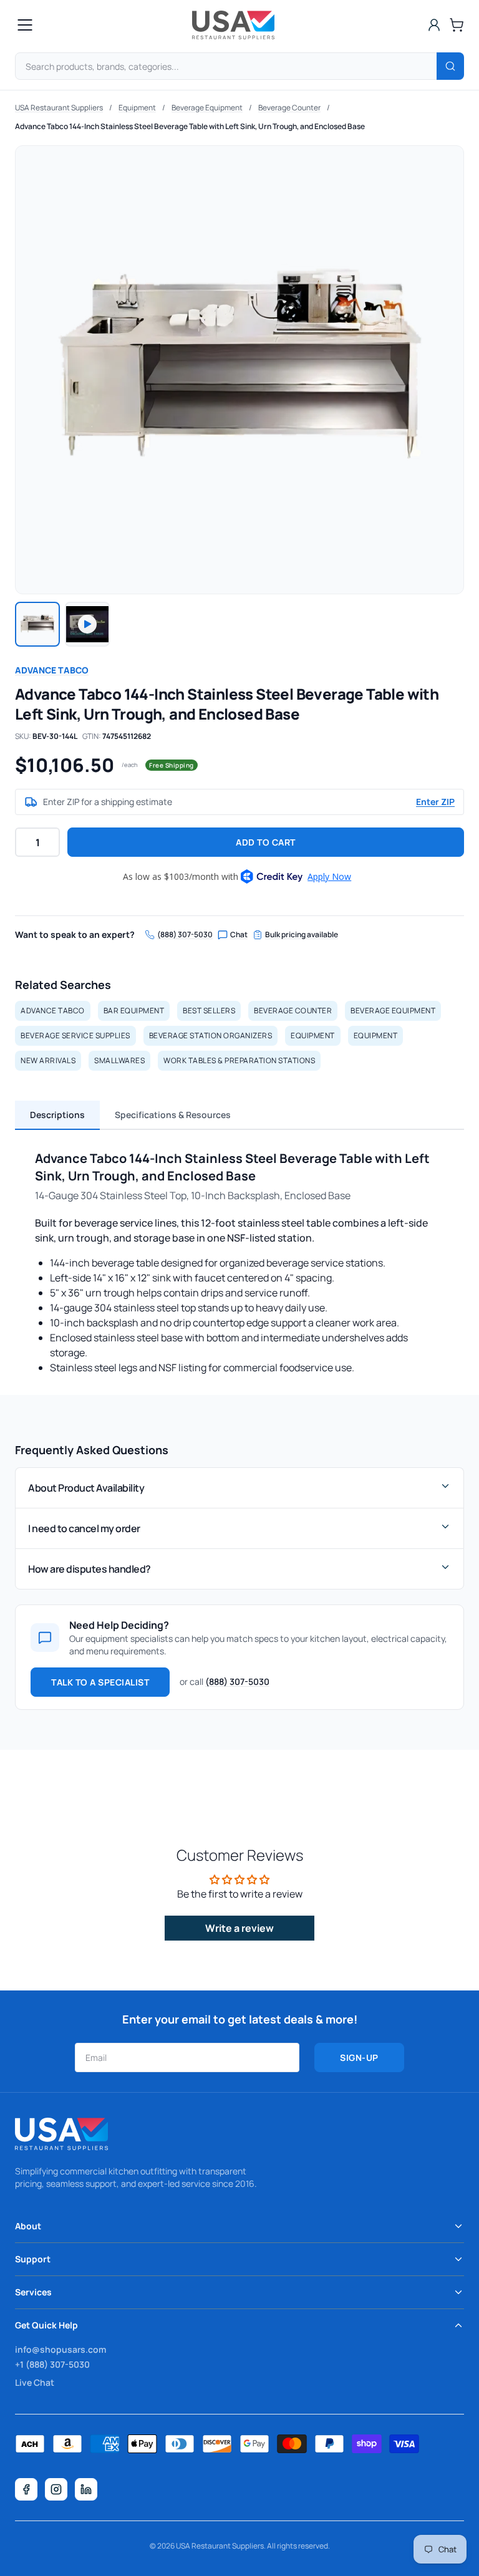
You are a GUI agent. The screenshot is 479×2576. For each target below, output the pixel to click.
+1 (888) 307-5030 (52, 2364)
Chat (239, 935)
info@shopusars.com (60, 2349)
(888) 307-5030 (185, 935)
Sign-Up (359, 2057)
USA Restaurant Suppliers (59, 108)
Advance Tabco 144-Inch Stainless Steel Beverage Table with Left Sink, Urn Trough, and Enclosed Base (190, 126)
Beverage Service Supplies (75, 1035)
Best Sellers (209, 1011)
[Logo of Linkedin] (86, 2489)
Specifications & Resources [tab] (173, 1115)
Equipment (137, 108)
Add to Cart (266, 842)
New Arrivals (48, 1060)
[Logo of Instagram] (56, 2489)
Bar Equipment (134, 1011)
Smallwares (119, 1060)
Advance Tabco (52, 670)
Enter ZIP (435, 802)
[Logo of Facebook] (26, 2489)
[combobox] (239, 66)
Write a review (239, 1928)
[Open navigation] (25, 25)
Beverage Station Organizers (211, 1035)
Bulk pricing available (302, 935)
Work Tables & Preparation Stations (239, 1060)
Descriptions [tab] (57, 1115)
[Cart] (457, 25)
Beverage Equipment (207, 108)
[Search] (450, 66)
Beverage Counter (289, 108)
